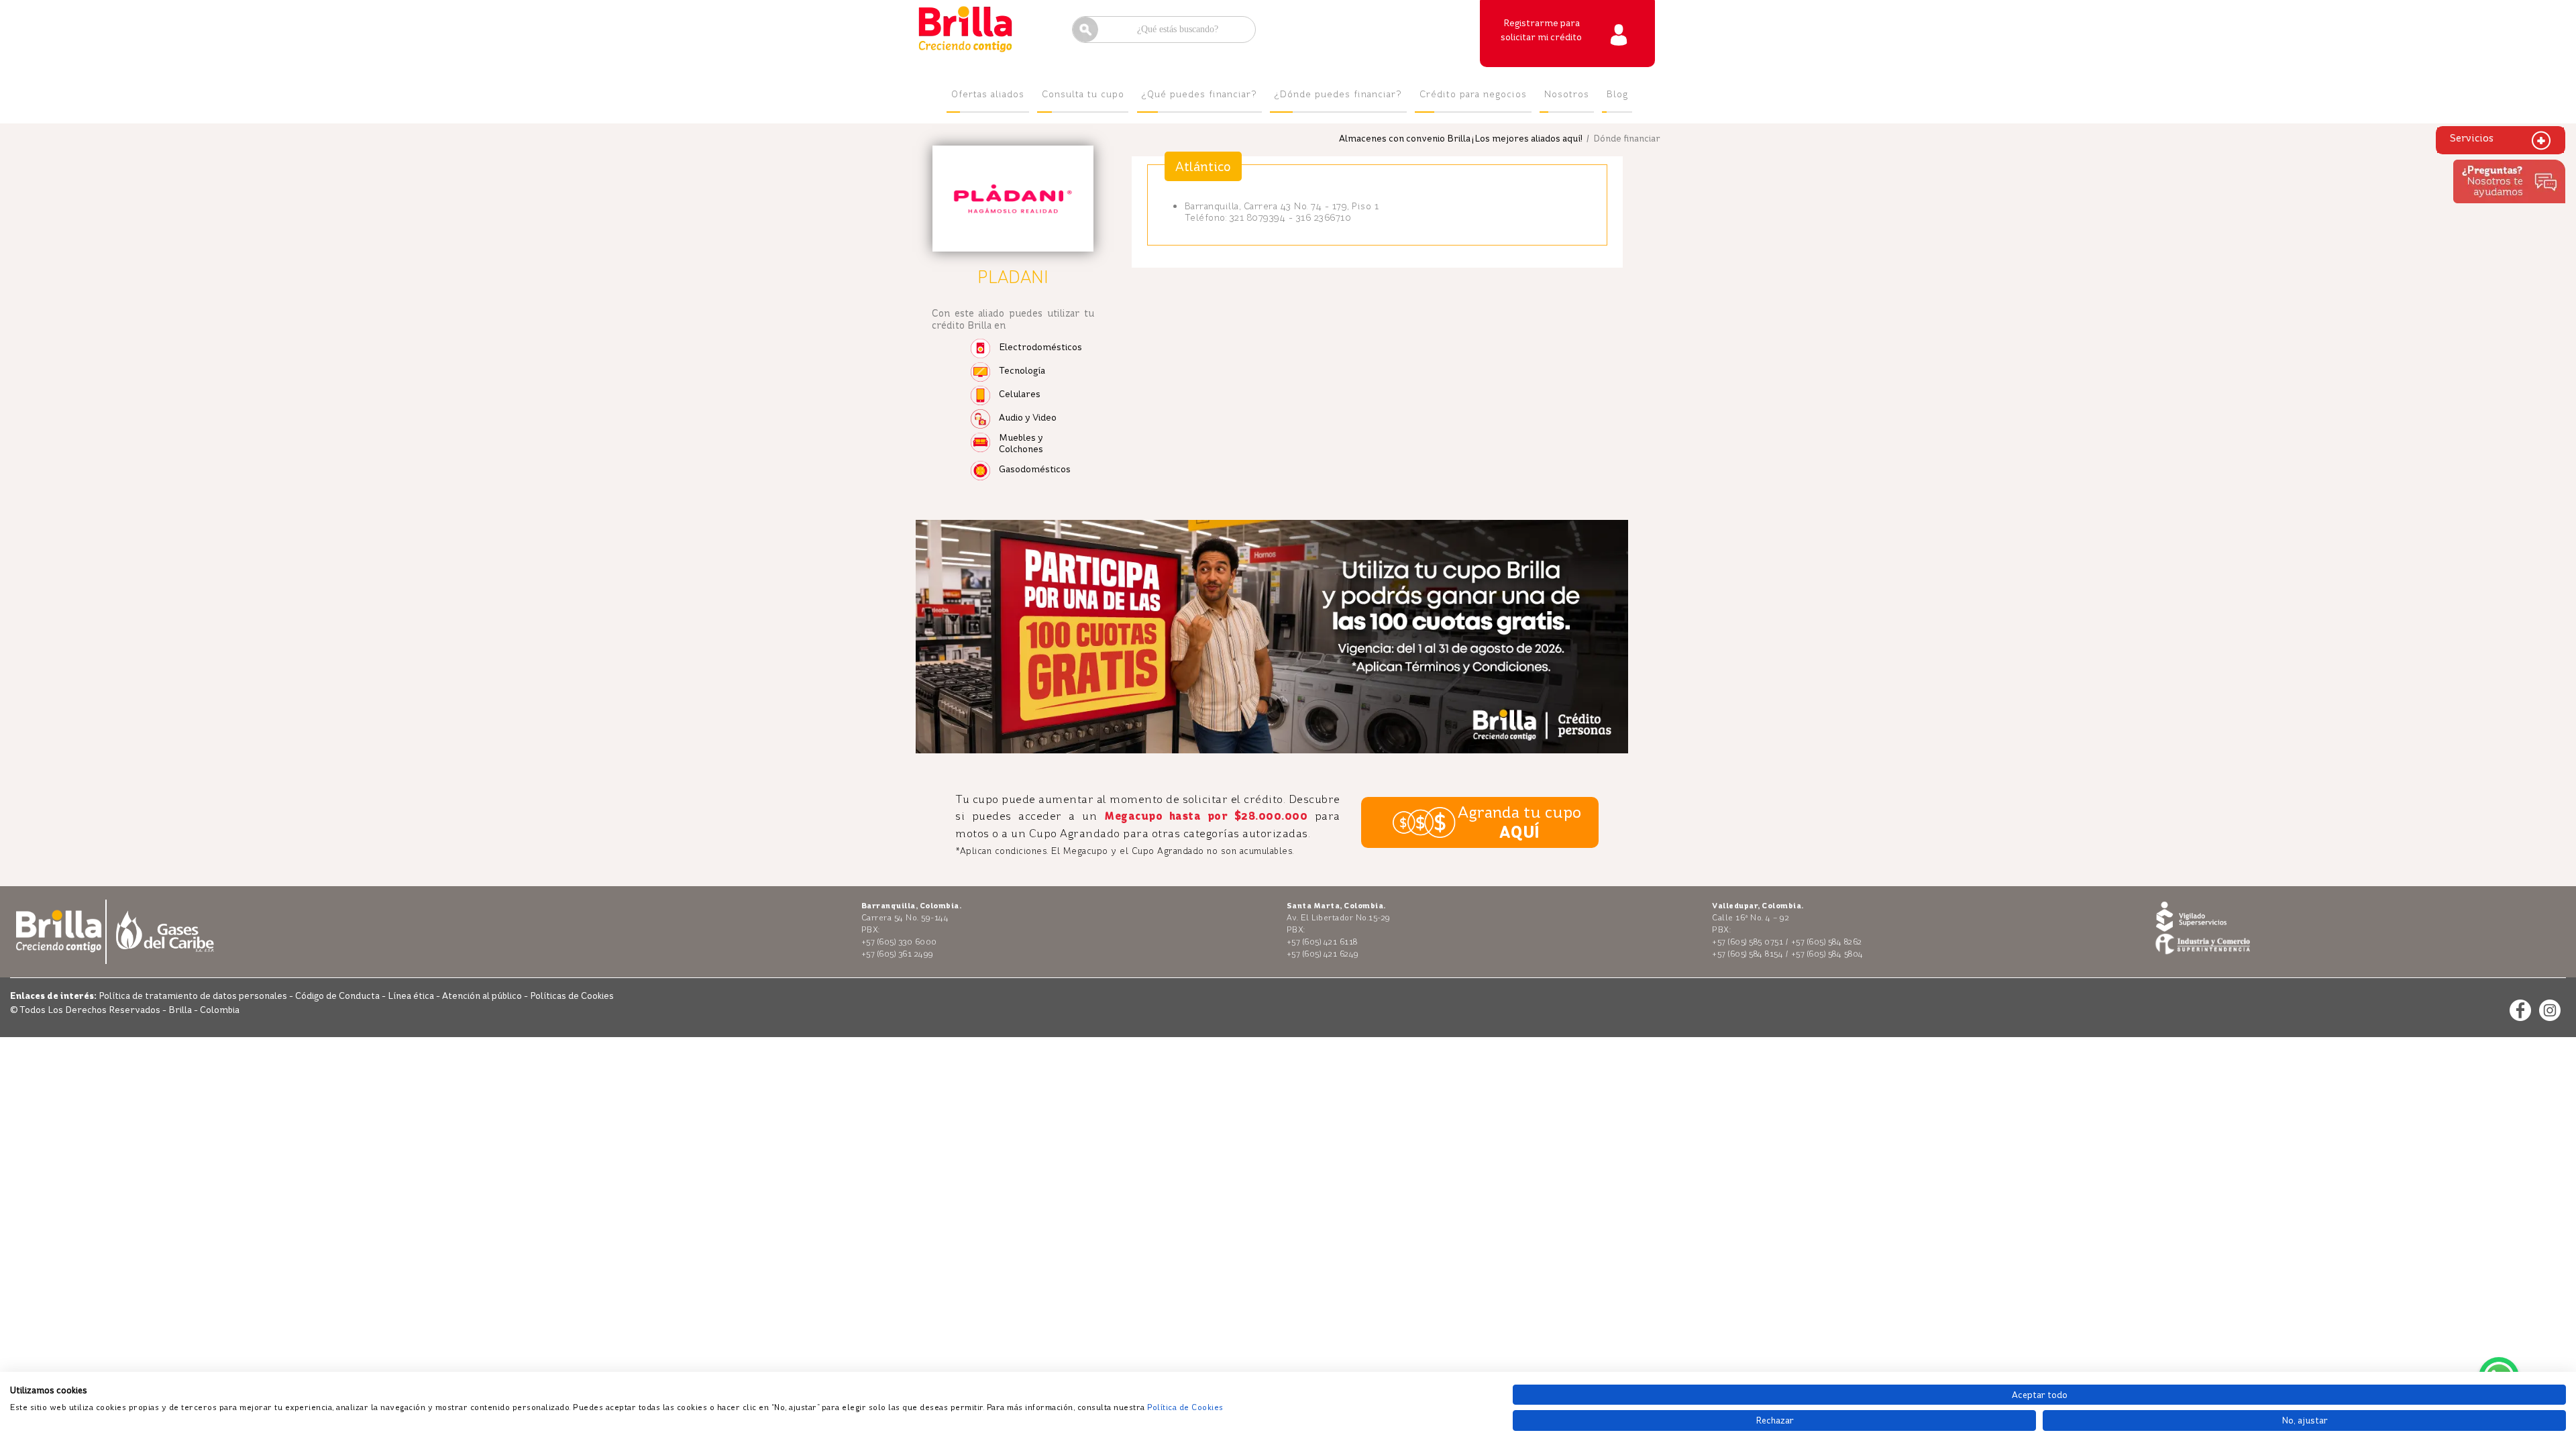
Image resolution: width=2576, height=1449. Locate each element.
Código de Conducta (338, 996)
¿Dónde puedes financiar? (1338, 94)
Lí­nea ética (412, 996)
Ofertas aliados (988, 94)
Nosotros (1567, 94)
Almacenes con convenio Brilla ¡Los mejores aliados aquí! (1461, 139)
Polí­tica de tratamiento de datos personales (194, 996)
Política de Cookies (1185, 1407)
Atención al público (483, 996)
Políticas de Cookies (572, 996)
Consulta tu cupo (1083, 94)
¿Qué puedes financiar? (1199, 94)
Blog (1617, 94)
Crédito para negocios (1473, 94)
